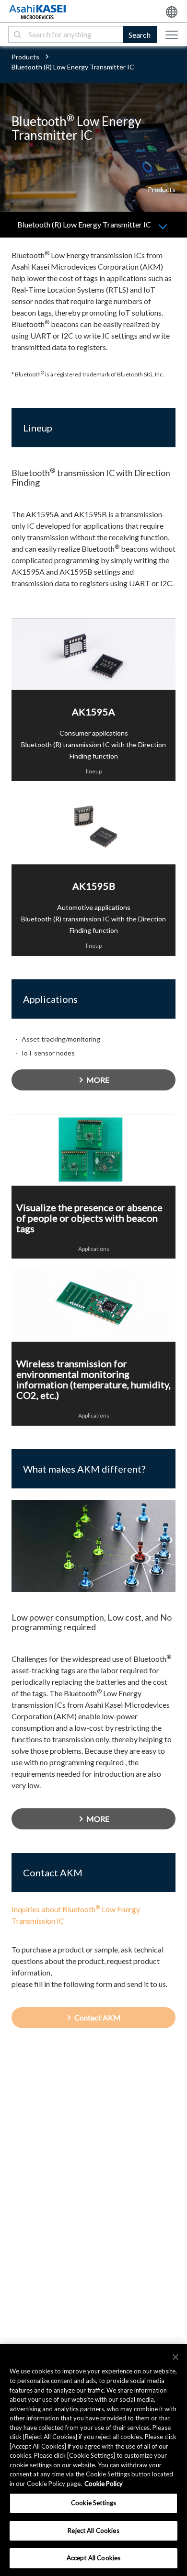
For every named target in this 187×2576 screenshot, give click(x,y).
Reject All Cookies (93, 2531)
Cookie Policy (104, 2484)
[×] (175, 2357)
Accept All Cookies (93, 2558)
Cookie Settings (93, 2503)
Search (140, 35)
